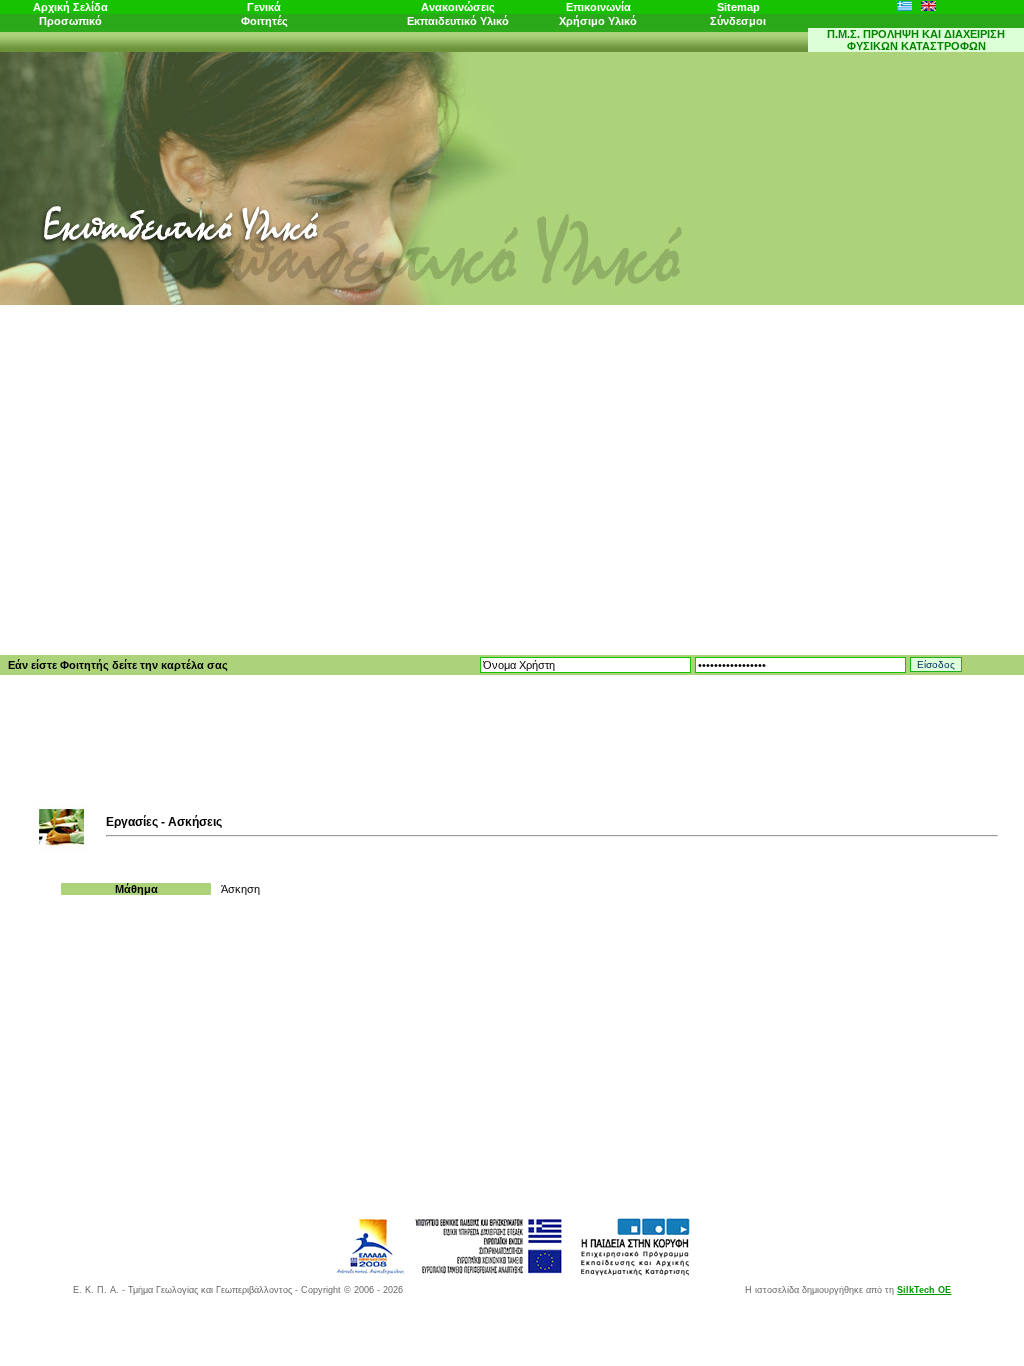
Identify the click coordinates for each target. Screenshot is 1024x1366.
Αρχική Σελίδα (70, 7)
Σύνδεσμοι (738, 21)
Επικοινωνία (598, 7)
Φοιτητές (264, 21)
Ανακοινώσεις (458, 7)
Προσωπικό (70, 21)
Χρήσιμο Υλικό (598, 21)
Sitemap (738, 7)
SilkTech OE (924, 1290)
